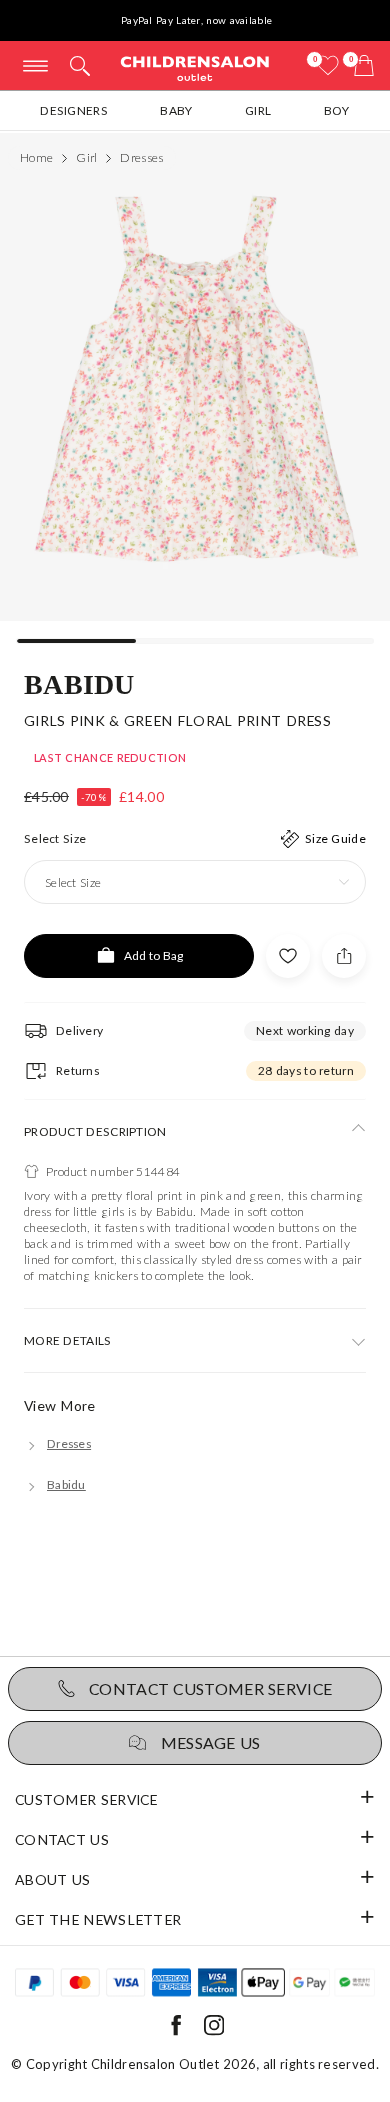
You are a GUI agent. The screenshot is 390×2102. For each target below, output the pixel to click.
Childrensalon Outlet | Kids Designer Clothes (195, 67)
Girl (258, 110)
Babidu (79, 683)
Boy (337, 110)
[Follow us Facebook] (176, 2031)
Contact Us (62, 1839)
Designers (74, 110)
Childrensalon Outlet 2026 (174, 2064)
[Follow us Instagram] (214, 2031)
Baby (176, 110)
